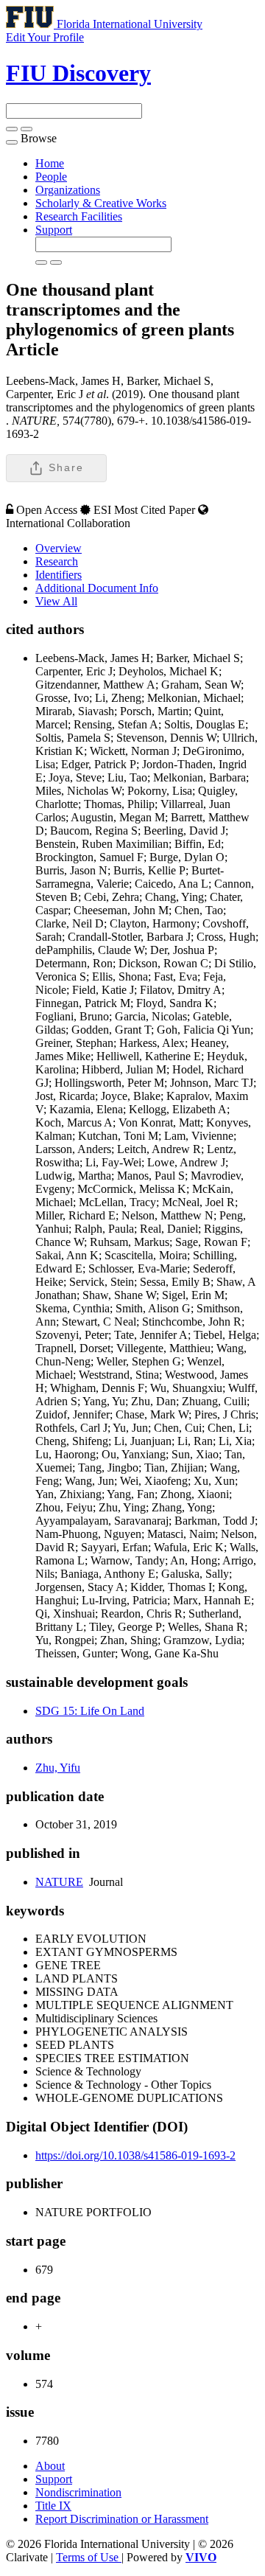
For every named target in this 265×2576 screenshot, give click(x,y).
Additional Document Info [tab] (97, 588)
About (50, 2466)
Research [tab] (57, 561)
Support (54, 230)
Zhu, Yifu (58, 1768)
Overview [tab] (59, 548)
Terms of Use (89, 2557)
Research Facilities (79, 216)
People (51, 177)
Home (50, 163)
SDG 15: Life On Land (90, 1711)
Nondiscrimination (78, 2492)
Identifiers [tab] (59, 575)
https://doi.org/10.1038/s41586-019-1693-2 (135, 2155)
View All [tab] (56, 601)
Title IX (53, 2506)
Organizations (68, 190)
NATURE (59, 1882)
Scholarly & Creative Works (101, 203)
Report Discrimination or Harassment (122, 2519)
